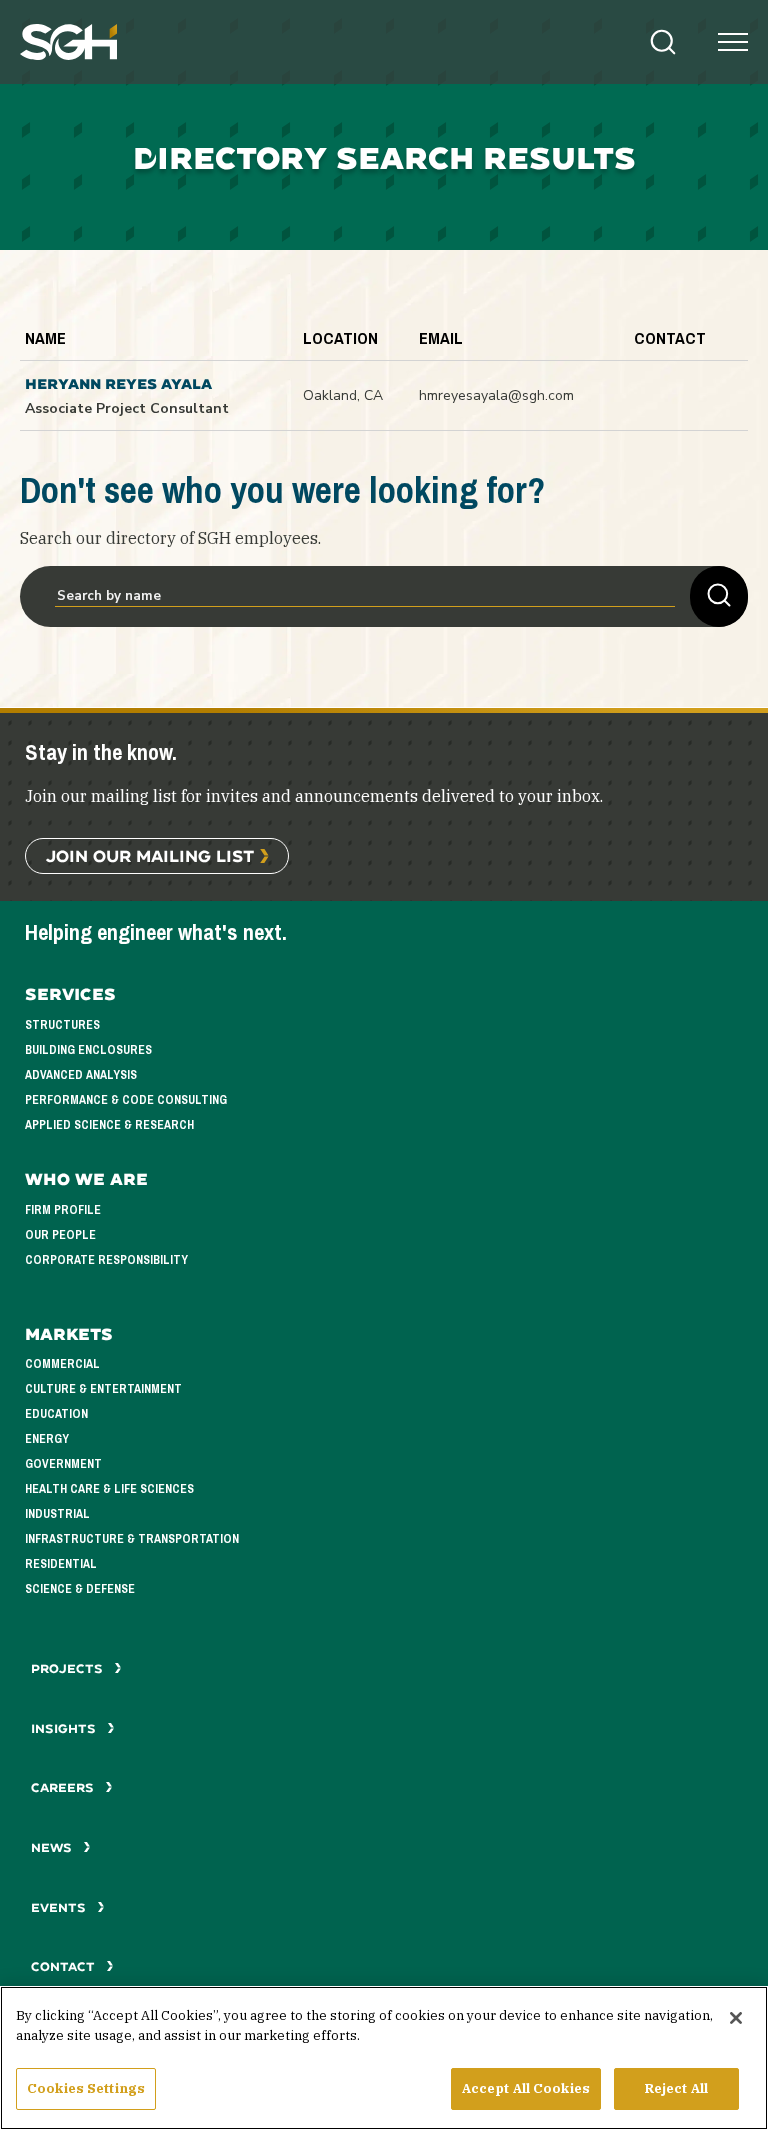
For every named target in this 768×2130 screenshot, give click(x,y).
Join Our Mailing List (150, 855)
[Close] (736, 2018)
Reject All (676, 2088)
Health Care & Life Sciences (109, 1489)
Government (63, 1464)
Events (60, 1907)
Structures (62, 1025)
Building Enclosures (88, 1050)
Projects (69, 1668)
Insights (65, 1728)
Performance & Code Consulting (126, 1100)
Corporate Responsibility (106, 1260)
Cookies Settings (86, 2088)
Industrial (57, 1514)
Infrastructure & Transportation (132, 1539)
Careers (64, 1787)
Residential (61, 1564)
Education (56, 1414)
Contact (65, 1966)
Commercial (62, 1364)
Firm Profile (63, 1210)
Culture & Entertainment (103, 1389)
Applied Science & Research (109, 1125)
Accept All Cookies (526, 2088)
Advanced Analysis (81, 1075)
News (51, 1847)
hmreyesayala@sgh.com (496, 395)
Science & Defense (80, 1589)
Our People (60, 1235)
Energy (47, 1439)
